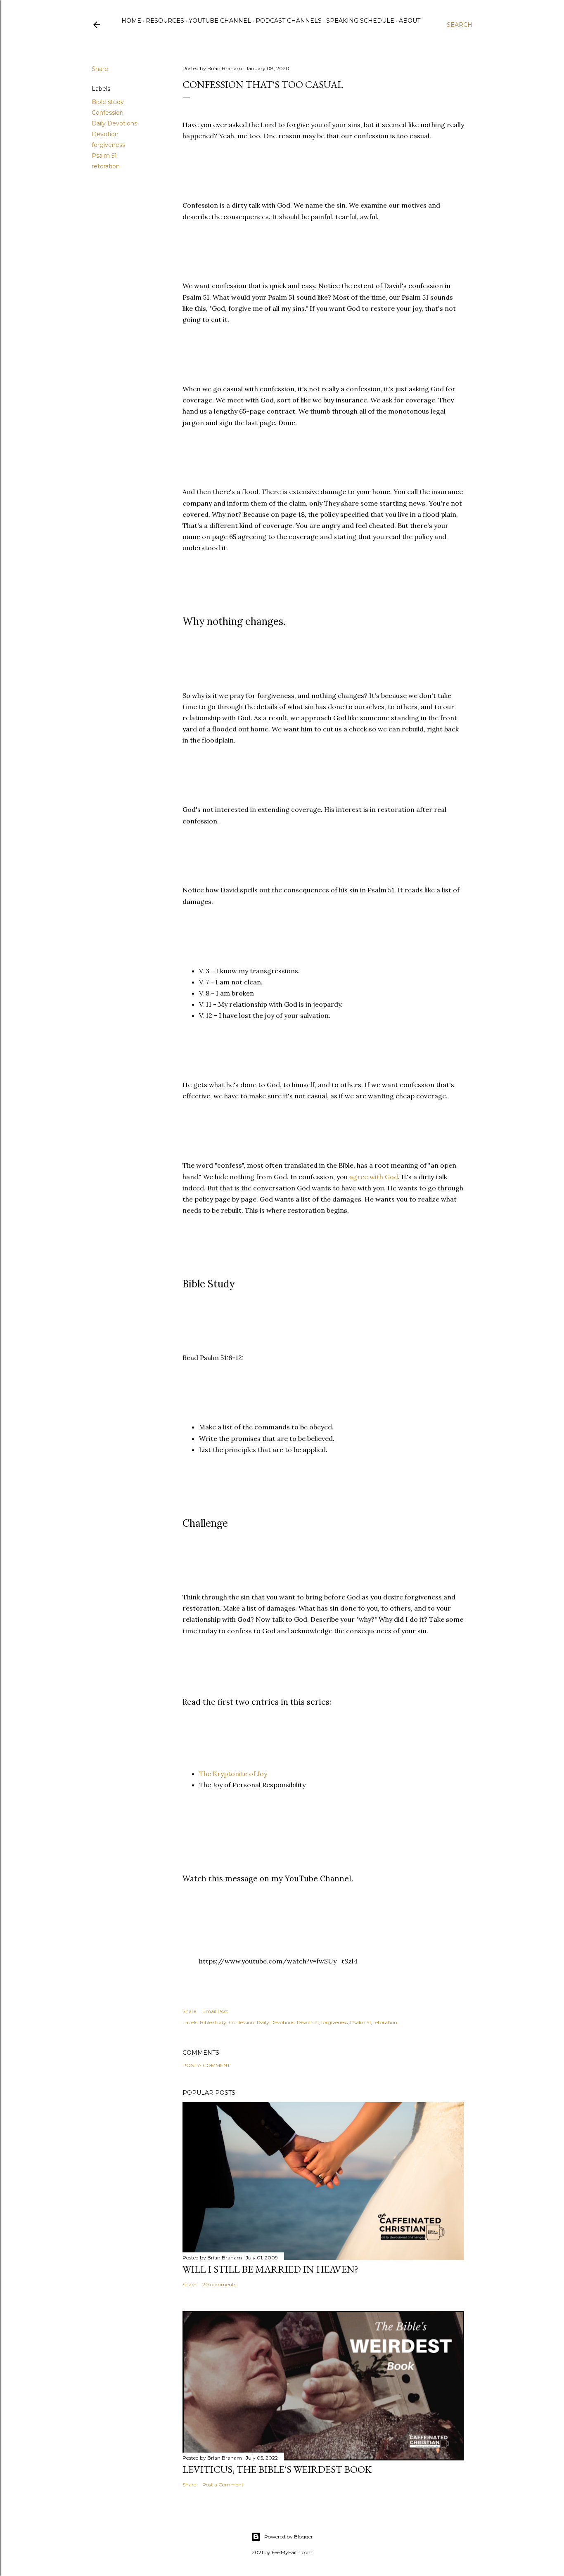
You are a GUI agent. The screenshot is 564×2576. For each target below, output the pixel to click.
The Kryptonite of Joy (233, 1774)
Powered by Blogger (289, 2537)
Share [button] (100, 69)
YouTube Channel (220, 21)
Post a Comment (206, 2065)
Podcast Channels (289, 21)
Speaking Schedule (360, 21)
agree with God (374, 1177)
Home (131, 21)
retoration (106, 166)
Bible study (108, 102)
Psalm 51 (104, 156)
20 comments (219, 2284)
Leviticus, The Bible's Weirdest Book (277, 2469)
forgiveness (108, 145)
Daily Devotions (114, 123)
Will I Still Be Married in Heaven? (270, 2269)
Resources (165, 21)
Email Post (215, 2011)
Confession (108, 113)
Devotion (105, 134)
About (410, 21)
